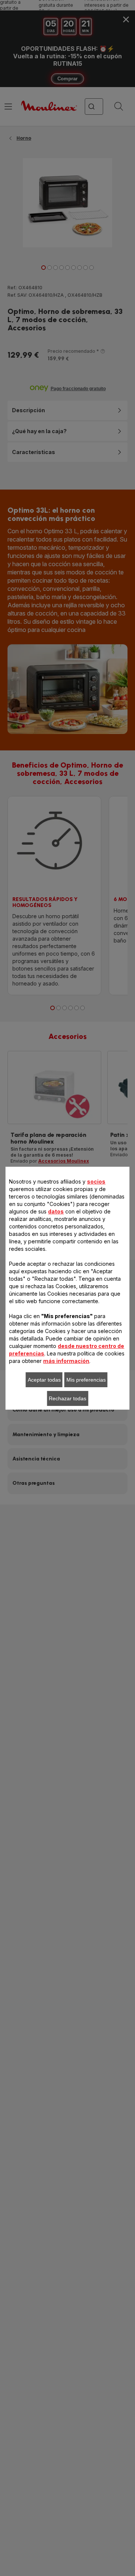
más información (66, 1361)
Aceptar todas (44, 1380)
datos (56, 1211)
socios (96, 1181)
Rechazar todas (67, 1398)
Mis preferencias (86, 1380)
